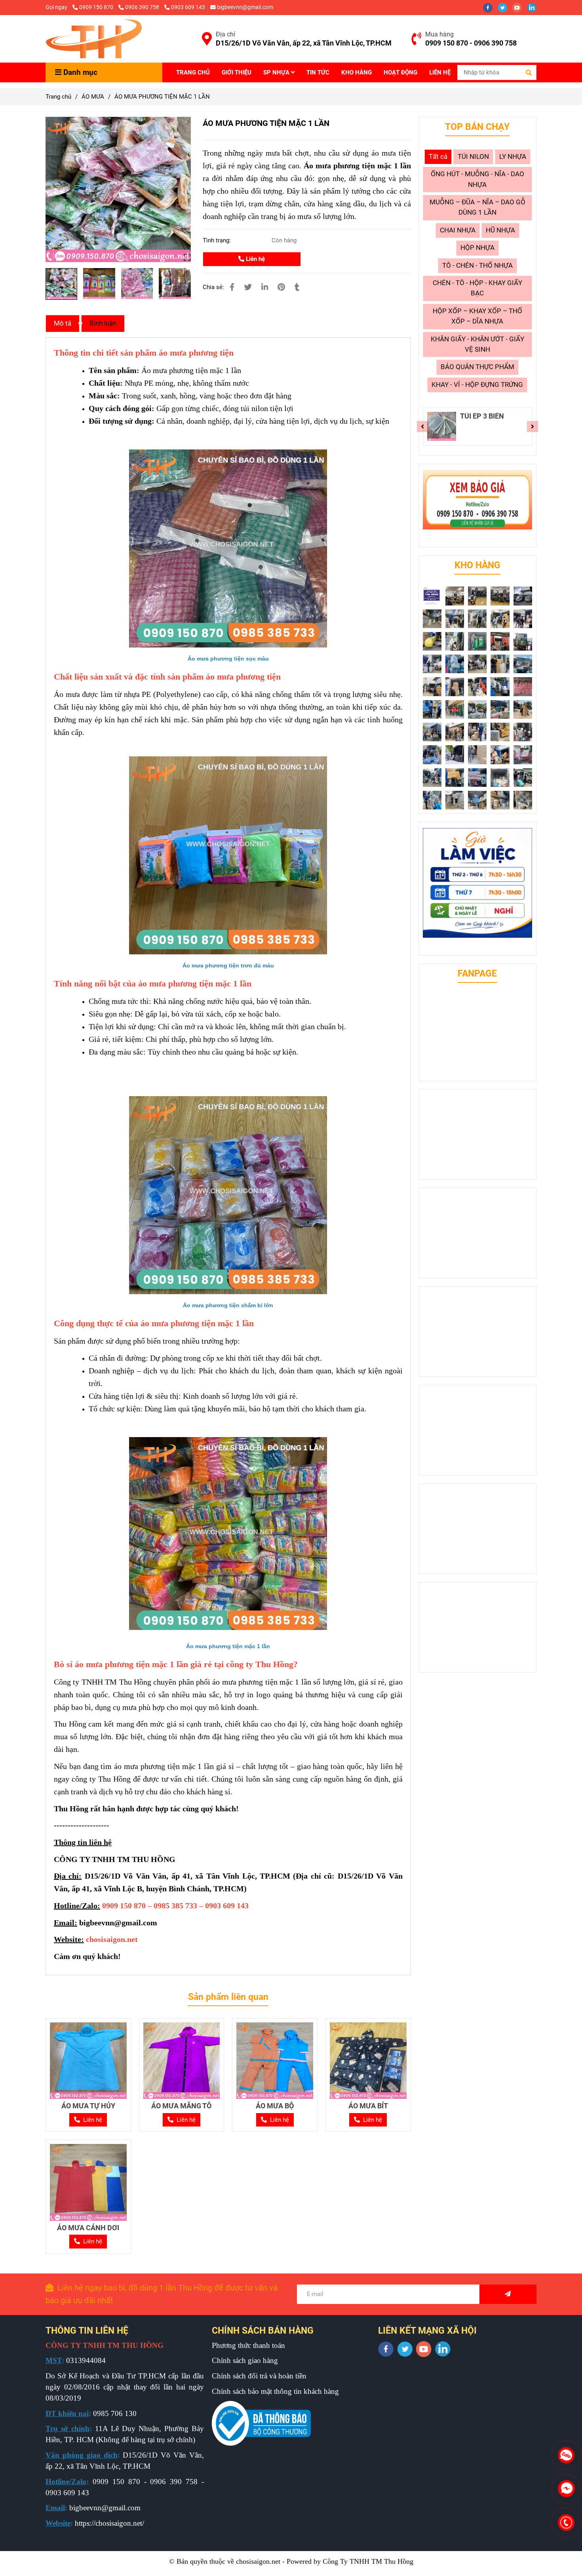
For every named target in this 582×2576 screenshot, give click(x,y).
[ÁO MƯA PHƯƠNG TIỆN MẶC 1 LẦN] (94, 39)
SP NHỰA (277, 72)
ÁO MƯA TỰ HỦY (88, 2106)
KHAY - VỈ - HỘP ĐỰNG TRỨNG (477, 385)
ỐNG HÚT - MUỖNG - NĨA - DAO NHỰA (477, 179)
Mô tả (63, 323)
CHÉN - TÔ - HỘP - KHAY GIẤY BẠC (477, 288)
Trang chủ (58, 97)
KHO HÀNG (357, 72)
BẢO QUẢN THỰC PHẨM (477, 367)
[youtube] (520, 7)
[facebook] (490, 7)
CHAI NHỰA (458, 230)
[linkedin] (534, 7)
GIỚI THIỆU (237, 72)
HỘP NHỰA (477, 248)
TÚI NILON (473, 157)
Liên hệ (255, 259)
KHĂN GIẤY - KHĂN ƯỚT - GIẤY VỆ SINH (477, 344)
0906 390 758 (143, 7)
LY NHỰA (513, 157)
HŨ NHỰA (500, 230)
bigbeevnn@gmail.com (245, 7)
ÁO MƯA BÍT (368, 2106)
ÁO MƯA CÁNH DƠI (88, 2228)
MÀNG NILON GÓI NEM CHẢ (488, 420)
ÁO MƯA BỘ (275, 2106)
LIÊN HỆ (440, 72)
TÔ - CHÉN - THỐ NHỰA (477, 266)
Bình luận (103, 323)
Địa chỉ (225, 34)
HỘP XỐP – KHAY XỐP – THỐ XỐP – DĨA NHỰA (477, 316)
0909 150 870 (97, 7)
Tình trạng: (218, 240)
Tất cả (438, 157)
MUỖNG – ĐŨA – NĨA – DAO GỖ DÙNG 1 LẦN (477, 207)
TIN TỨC (318, 72)
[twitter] (505, 7)
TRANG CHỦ (193, 72)
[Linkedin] (265, 287)
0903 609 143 (188, 7)
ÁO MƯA (93, 97)
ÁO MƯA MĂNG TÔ (181, 2106)
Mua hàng (439, 34)
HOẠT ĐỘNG (400, 72)
